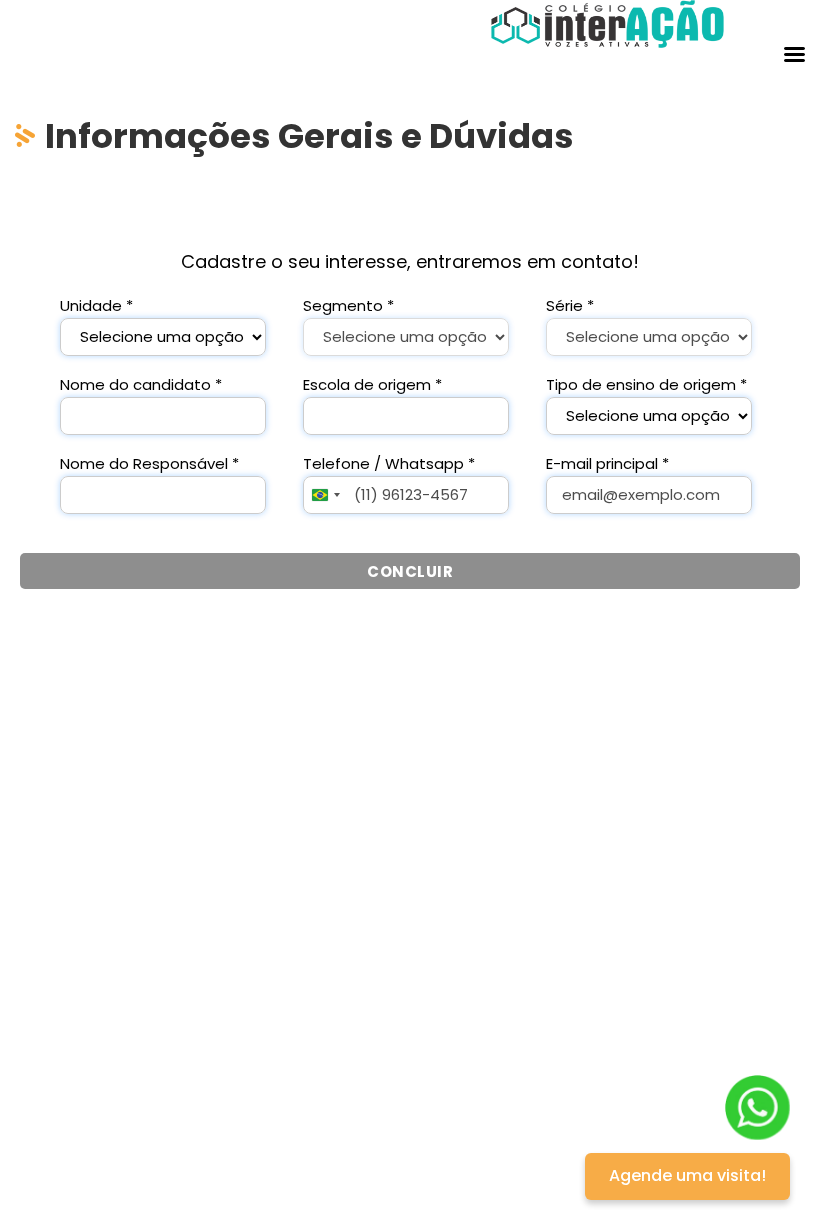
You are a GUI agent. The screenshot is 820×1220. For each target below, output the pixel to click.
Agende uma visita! (687, 1175)
